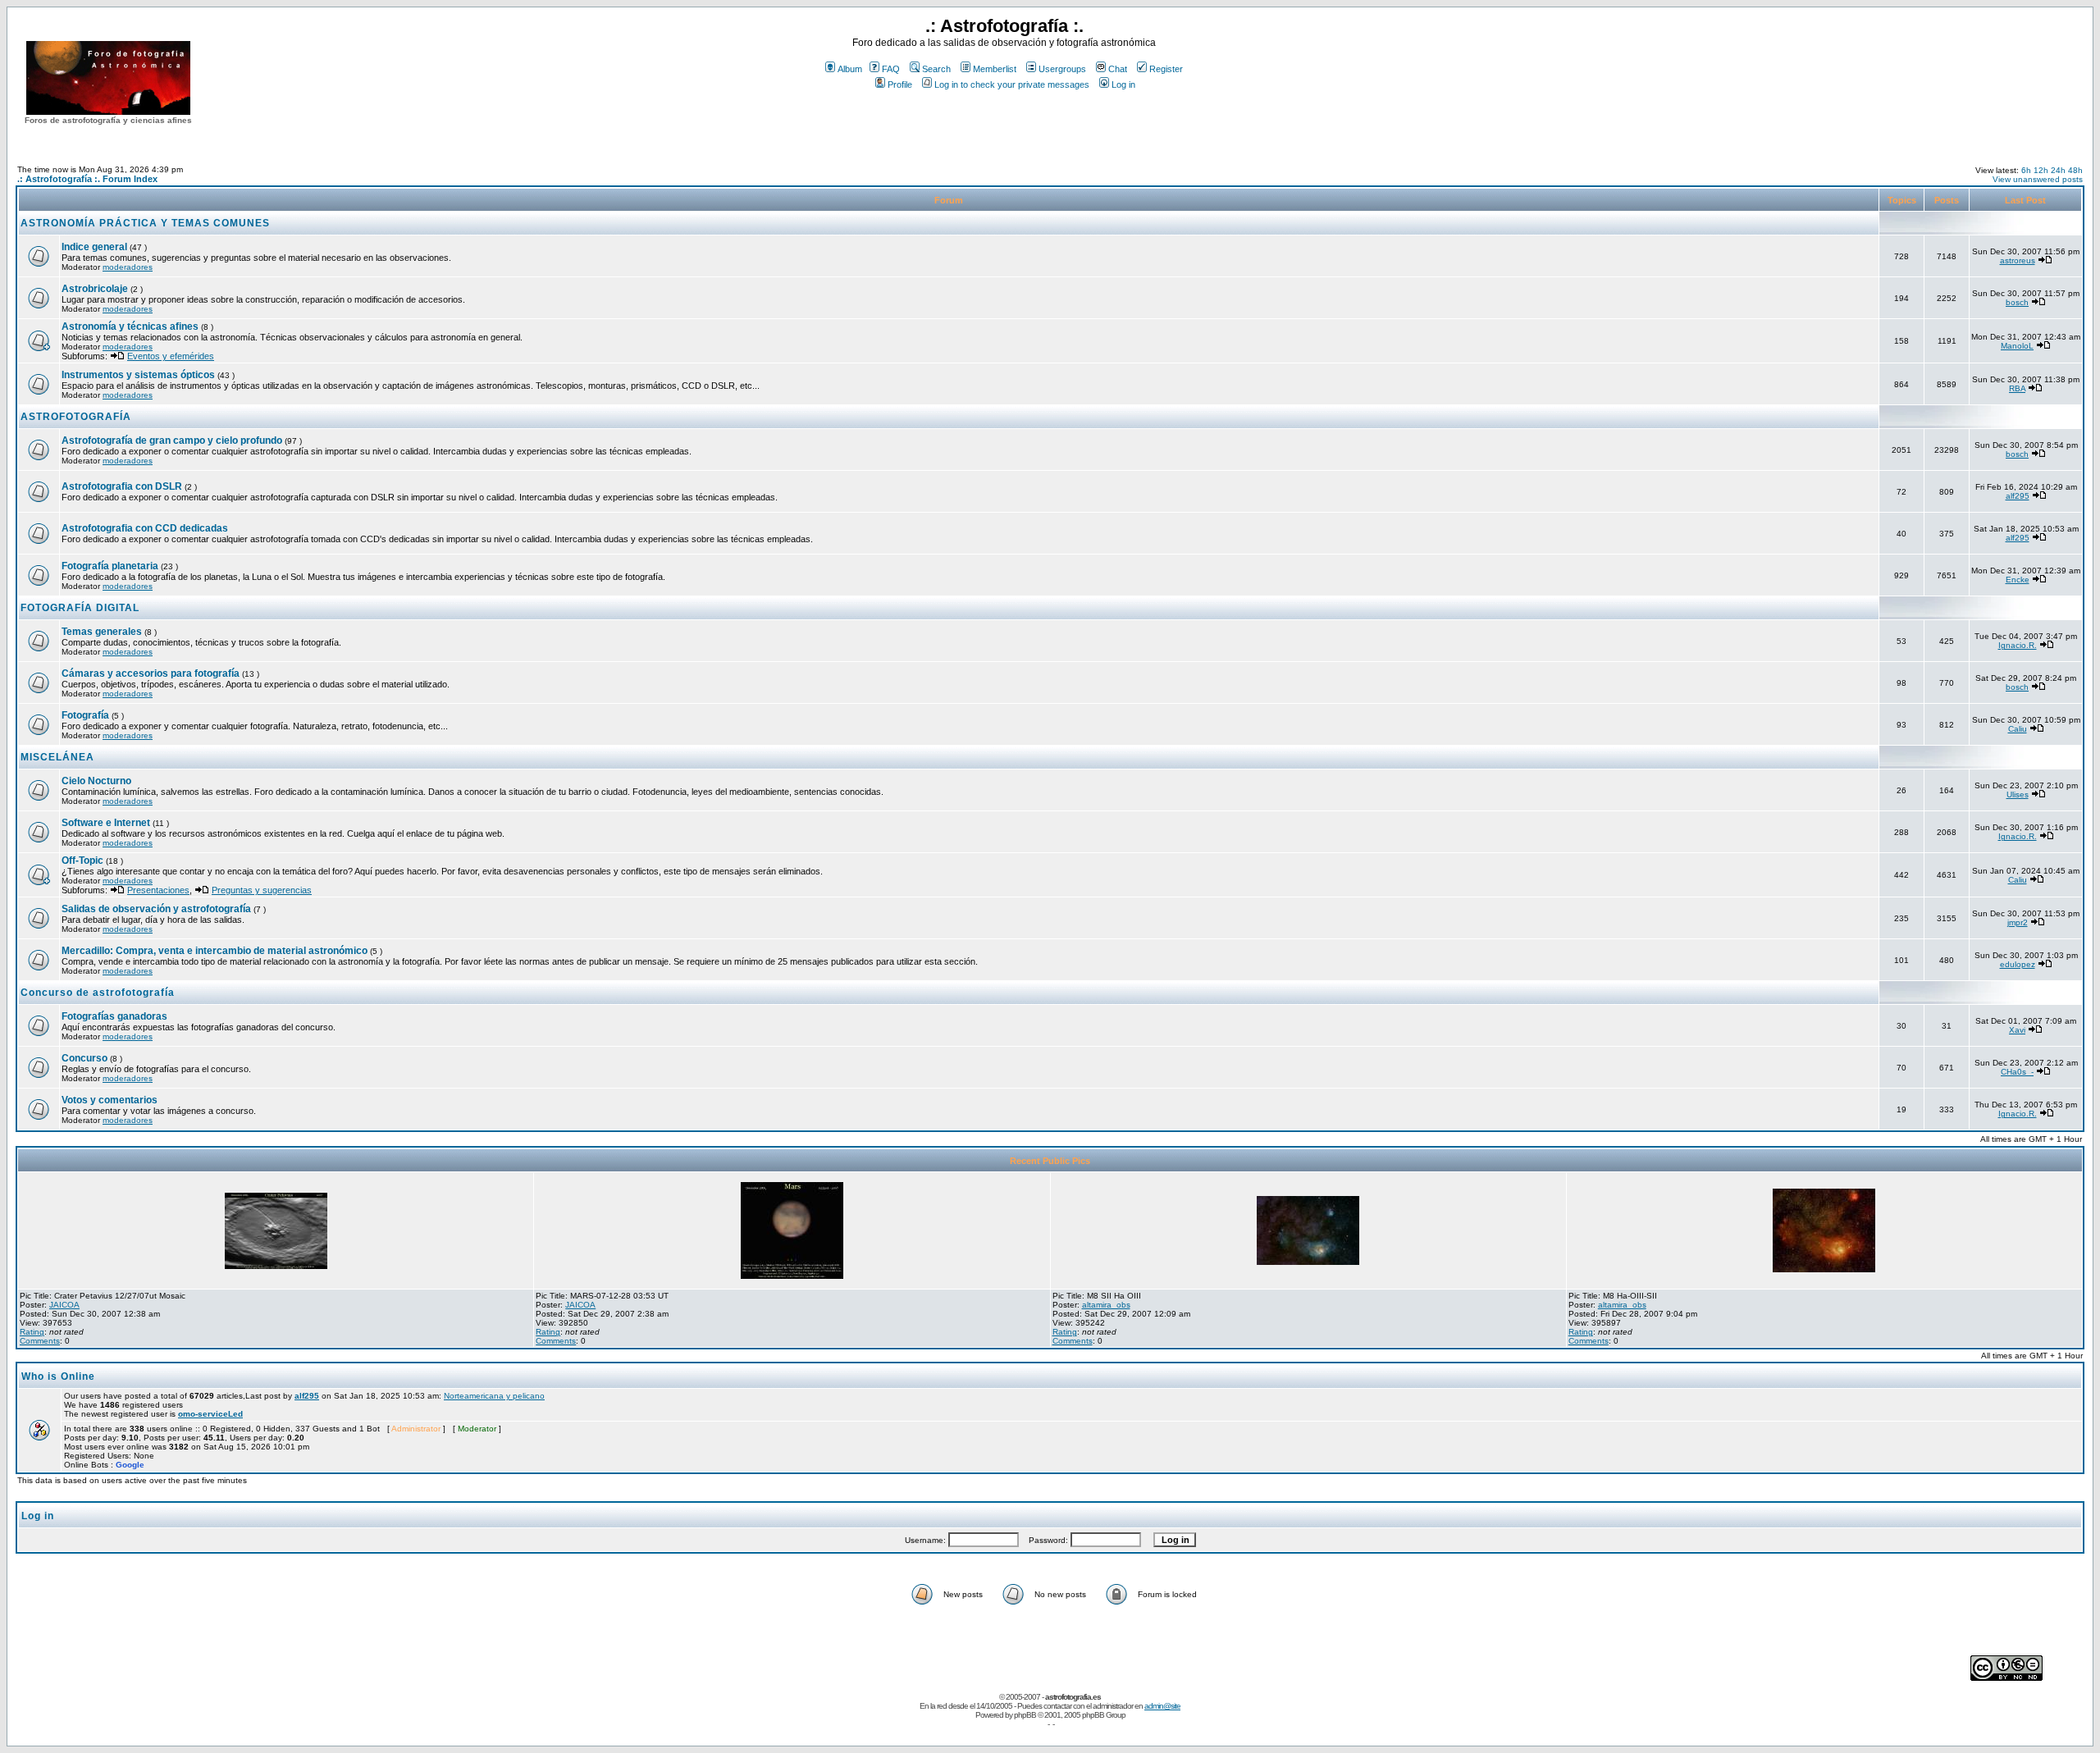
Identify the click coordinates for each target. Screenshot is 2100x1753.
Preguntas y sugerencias (262, 890)
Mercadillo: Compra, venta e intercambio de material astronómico (215, 951)
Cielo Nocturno (96, 781)
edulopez (2018, 964)
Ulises (2018, 794)
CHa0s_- (2017, 1072)
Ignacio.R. (2018, 645)
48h (2075, 170)
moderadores (128, 267)
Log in (1123, 84)
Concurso (84, 1058)
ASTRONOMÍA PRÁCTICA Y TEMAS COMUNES (145, 223)
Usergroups (1062, 69)
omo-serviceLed (210, 1414)
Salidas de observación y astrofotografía (156, 909)
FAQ (891, 69)
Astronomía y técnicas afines (130, 326)
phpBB (1025, 1715)
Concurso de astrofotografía (98, 993)
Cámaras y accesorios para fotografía (151, 673)
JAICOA (64, 1305)
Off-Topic (84, 861)
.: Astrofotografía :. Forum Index (87, 179)
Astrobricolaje (95, 289)
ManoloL (2017, 346)
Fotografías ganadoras (114, 1016)
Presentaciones (158, 890)
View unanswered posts (2038, 179)
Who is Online (58, 1376)
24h (2058, 170)
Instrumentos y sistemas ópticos (138, 375)
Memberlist (995, 69)
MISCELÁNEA (57, 757)
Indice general (94, 247)
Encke (2018, 580)
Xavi (2017, 1030)
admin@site (1162, 1706)
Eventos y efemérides (171, 356)
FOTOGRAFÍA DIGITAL (80, 608)
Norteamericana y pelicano (494, 1396)
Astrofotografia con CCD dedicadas (145, 528)
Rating (32, 1332)
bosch (2017, 302)
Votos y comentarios (110, 1100)
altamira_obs (1106, 1305)
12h (2041, 170)
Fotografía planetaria (110, 566)
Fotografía (85, 715)
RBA (2017, 388)
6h (2026, 170)
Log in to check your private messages (1012, 84)
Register (1166, 69)
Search (936, 69)
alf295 (2018, 496)
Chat (1118, 69)
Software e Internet (106, 823)
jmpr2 (2018, 922)
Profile (900, 84)
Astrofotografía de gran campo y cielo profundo (172, 441)
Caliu (2018, 729)
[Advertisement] (1004, 122)
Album (850, 69)
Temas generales (102, 632)
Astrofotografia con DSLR (122, 486)
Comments (40, 1341)
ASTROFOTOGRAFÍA (76, 417)
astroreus (2018, 260)
